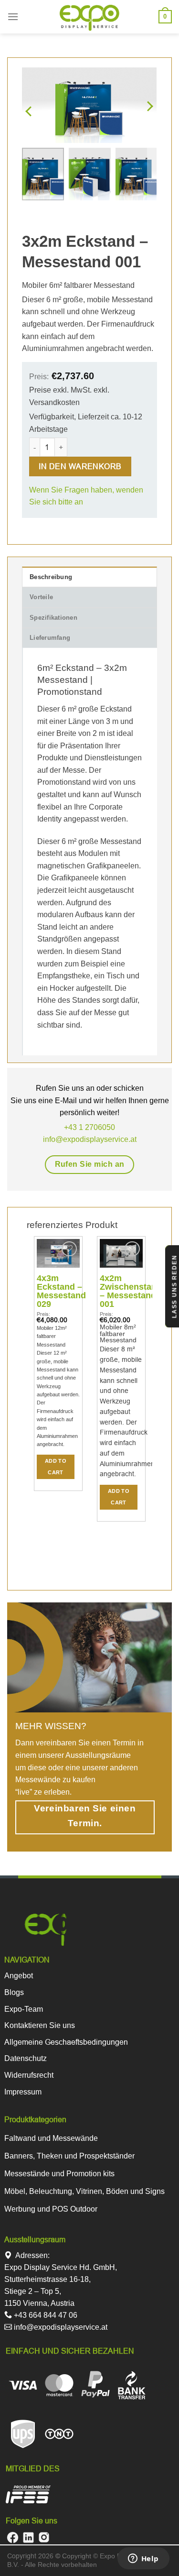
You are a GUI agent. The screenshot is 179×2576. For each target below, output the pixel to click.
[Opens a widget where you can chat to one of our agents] (143, 2559)
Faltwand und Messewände (51, 2138)
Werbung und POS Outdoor (51, 2209)
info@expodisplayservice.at (60, 2327)
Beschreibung (51, 577)
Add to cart (56, 1467)
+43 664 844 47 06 (45, 2315)
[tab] (89, 577)
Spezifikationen (53, 618)
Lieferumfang (50, 638)
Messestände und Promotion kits (59, 2174)
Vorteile (41, 597)
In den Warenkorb (80, 466)
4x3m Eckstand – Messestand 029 (61, 1291)
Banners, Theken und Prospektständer (69, 2156)
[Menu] (13, 16)
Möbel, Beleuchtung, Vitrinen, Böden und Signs (84, 2191)
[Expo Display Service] (89, 18)
